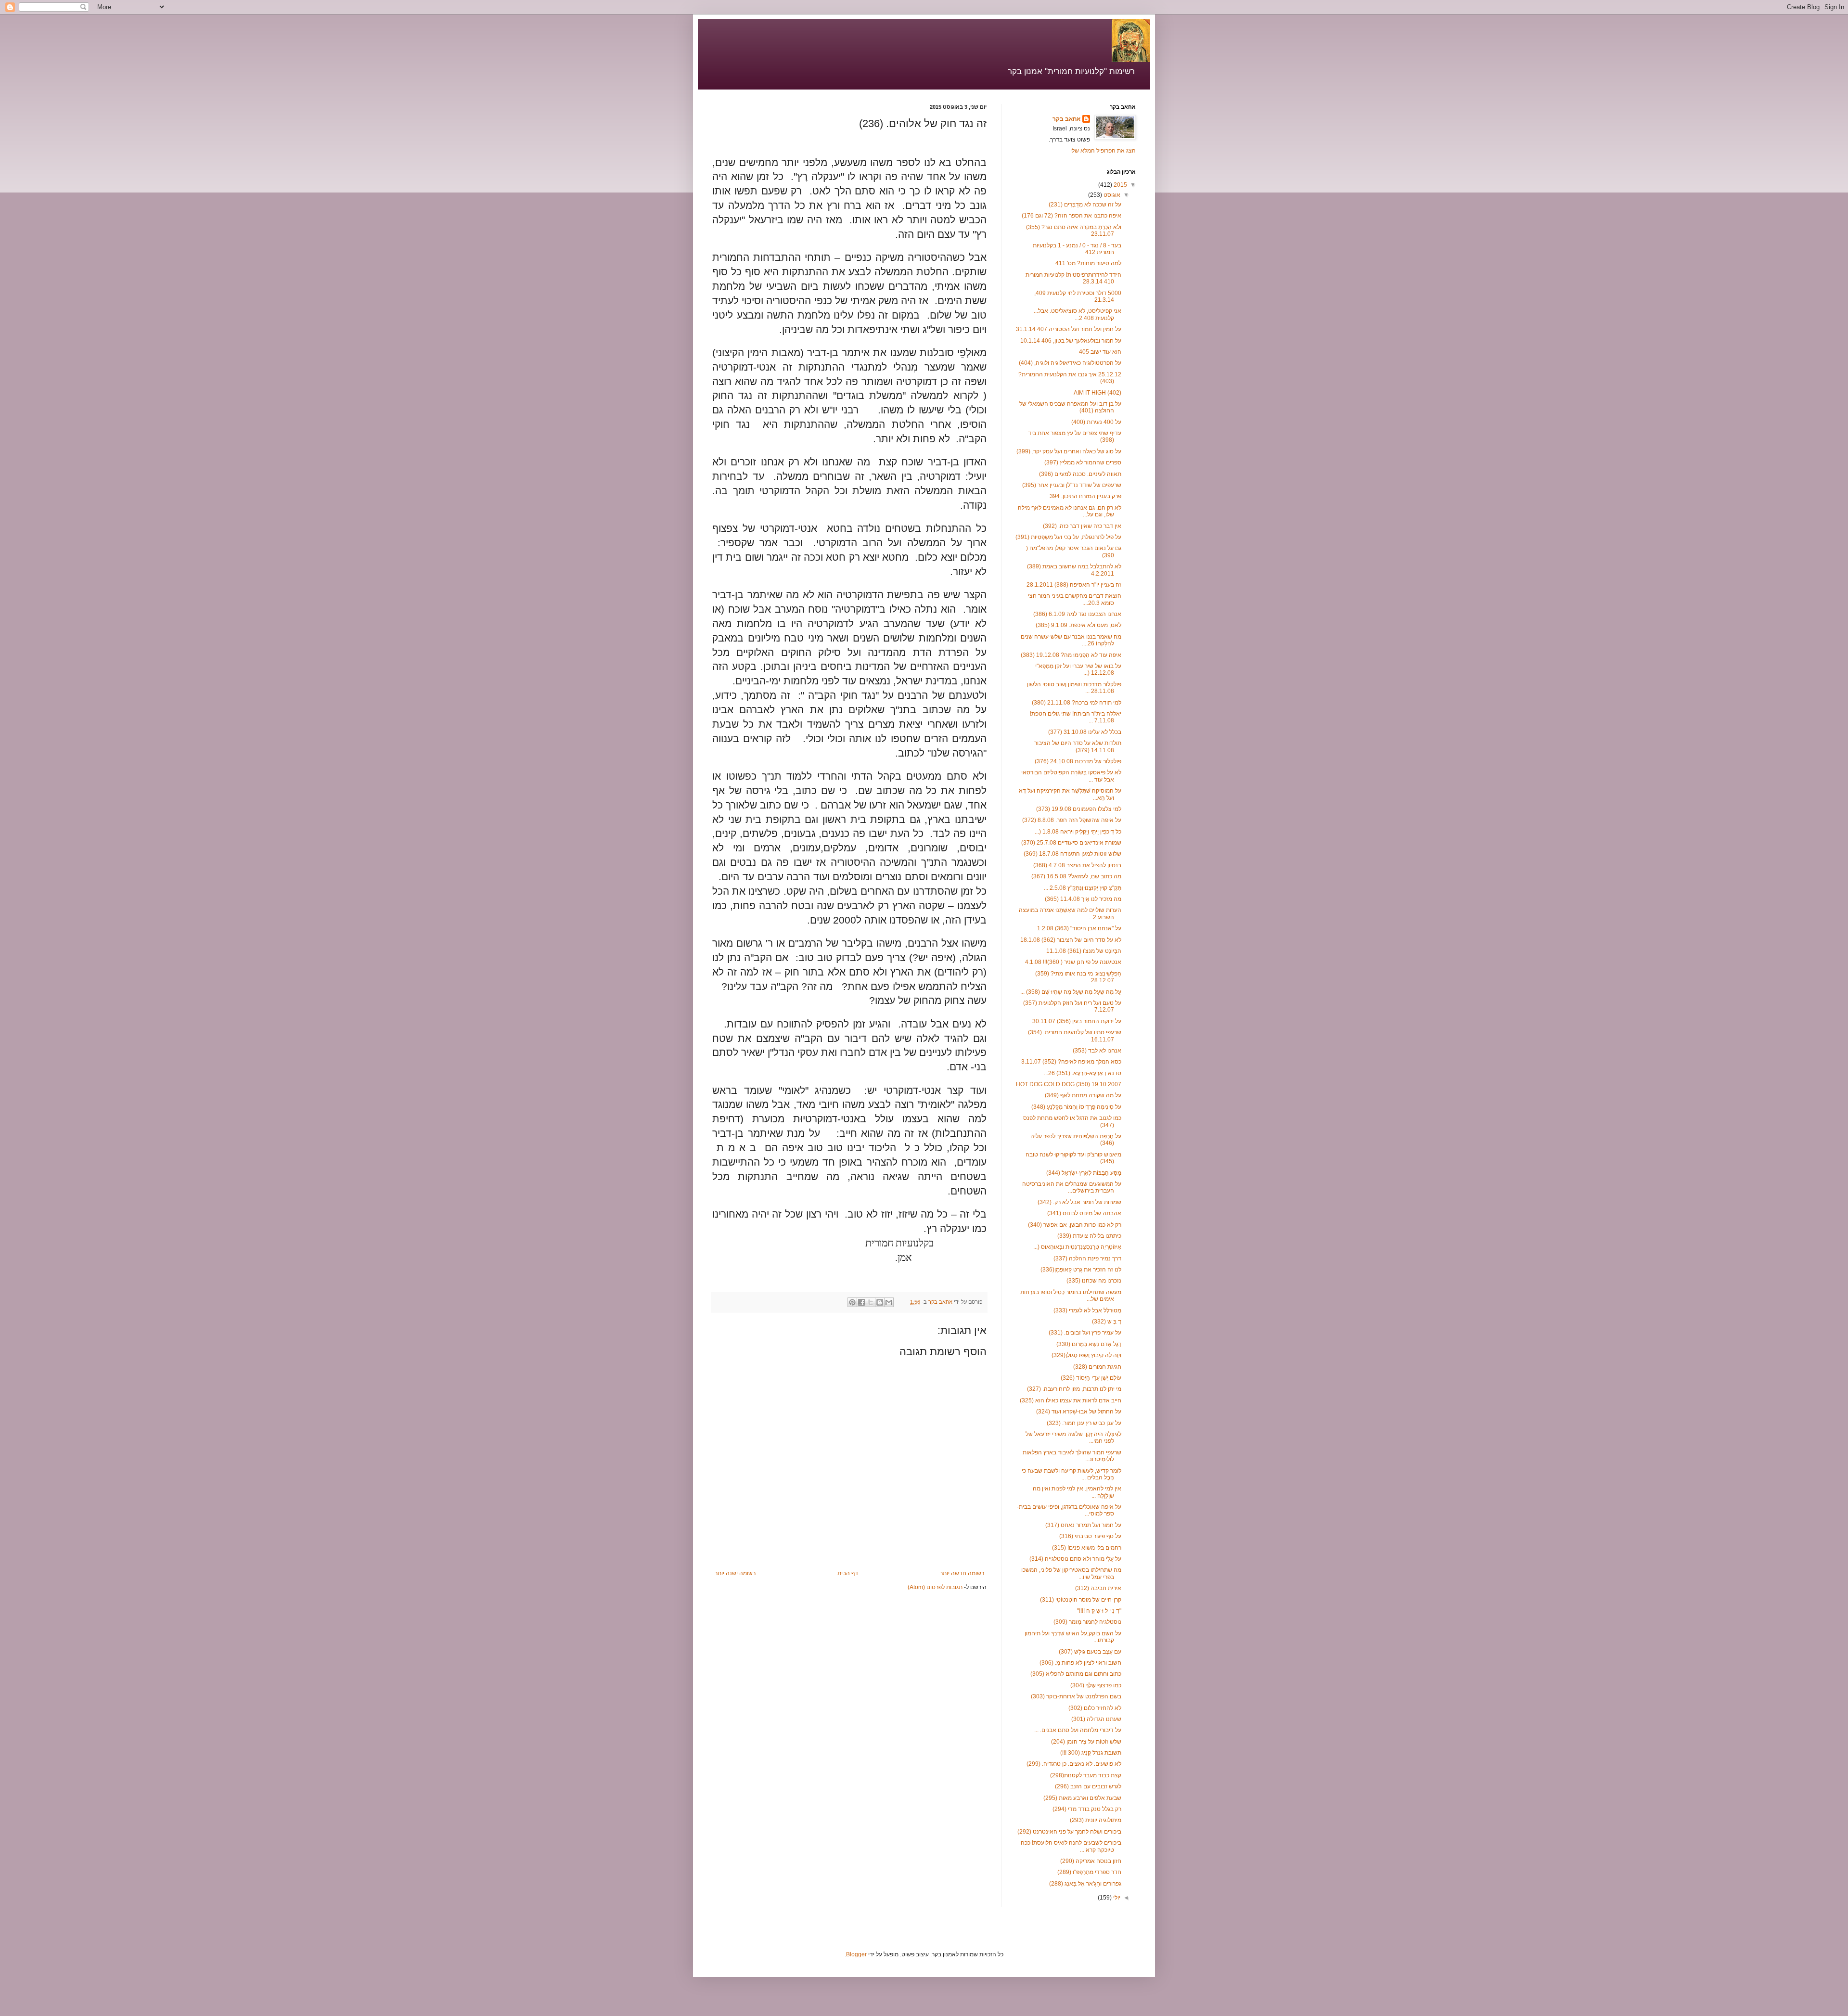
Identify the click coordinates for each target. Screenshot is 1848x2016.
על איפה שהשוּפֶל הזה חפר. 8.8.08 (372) (1072, 820)
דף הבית (848, 1573)
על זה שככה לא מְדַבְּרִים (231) (1085, 205)
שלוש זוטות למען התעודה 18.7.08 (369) (1072, 854)
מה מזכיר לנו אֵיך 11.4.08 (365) (1083, 899)
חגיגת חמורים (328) (1097, 1367)
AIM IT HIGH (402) (1097, 393)
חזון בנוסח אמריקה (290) (1091, 1861)
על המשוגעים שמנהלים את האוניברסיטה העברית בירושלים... (1072, 1187)
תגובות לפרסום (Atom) (935, 1587)
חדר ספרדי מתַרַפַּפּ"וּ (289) (1089, 1872)
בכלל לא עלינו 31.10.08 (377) (1085, 732)
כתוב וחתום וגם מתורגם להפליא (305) (1076, 1674)
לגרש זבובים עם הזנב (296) (1088, 1786)
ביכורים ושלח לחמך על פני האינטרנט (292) (1069, 1832)
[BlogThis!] (880, 1302)
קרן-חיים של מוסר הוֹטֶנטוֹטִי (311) (1081, 1600)
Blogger (856, 1954)
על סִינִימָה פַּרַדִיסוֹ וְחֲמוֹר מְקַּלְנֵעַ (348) (1076, 1107)
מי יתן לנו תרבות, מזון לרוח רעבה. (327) (1074, 1389)
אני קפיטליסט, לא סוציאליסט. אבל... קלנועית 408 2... (1078, 314)
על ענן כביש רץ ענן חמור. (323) (1084, 1423)
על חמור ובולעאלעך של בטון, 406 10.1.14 (1071, 341)
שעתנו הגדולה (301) (1096, 1719)
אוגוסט (1111, 195)
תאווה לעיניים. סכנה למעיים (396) (1080, 474)
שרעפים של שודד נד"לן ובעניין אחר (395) (1072, 485)
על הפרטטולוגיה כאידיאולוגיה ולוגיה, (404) (1070, 363)
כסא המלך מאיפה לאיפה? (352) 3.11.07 (1071, 1062)
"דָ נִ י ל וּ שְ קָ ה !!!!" (1099, 1611)
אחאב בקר (1066, 119)
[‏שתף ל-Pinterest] (852, 1302)
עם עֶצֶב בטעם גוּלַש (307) (1090, 1652)
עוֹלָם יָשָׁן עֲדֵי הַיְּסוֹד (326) (1091, 1378)
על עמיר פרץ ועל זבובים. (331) (1085, 1333)
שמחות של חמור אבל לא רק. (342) (1079, 1202)
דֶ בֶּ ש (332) (1107, 1322)
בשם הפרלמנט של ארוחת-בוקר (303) (1076, 1696)
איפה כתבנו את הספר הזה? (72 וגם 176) (1072, 216)
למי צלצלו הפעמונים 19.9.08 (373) (1079, 809)
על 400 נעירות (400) (1096, 422)
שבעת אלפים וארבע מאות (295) (1082, 1798)
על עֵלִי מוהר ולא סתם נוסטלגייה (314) (1075, 1559)
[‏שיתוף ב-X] (871, 1302)
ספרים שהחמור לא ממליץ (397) (1083, 462)
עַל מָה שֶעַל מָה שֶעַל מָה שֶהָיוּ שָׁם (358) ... (1071, 992)
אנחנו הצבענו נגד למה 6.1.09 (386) (1077, 614)
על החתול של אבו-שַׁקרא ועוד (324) (1079, 1412)
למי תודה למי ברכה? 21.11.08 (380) (1077, 703)
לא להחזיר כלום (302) (1095, 1708)
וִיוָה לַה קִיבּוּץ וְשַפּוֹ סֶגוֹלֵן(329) (1086, 1355)
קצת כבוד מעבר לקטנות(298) (1086, 1775)
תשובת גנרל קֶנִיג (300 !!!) (1091, 1753)
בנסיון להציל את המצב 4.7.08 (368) (1077, 865)
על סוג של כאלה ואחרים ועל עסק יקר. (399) (1069, 451)
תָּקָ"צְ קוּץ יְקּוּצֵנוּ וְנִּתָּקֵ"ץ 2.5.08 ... (1083, 888)
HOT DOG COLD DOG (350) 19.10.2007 (1069, 1084)
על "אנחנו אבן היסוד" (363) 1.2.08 (1079, 928)
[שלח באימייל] (889, 1302)
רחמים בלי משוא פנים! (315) (1087, 1548)
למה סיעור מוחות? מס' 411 (1088, 263)
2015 (1120, 185)
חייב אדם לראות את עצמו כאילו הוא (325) (1071, 1400)
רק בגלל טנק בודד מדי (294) (1087, 1809)
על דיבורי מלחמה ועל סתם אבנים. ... (1078, 1730)
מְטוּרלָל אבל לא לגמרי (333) (1087, 1310)
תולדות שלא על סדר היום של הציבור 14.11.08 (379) (1078, 746)
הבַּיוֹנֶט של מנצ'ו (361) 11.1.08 (1084, 951)
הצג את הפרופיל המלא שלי (1103, 151)
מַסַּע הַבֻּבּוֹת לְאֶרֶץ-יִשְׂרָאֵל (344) (1084, 1173)
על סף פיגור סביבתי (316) (1090, 1536)
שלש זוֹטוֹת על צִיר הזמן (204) (1086, 1742)
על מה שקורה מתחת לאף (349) (1083, 1095)
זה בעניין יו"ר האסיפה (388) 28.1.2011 (1074, 585)
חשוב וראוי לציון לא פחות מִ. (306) (1080, 1663)
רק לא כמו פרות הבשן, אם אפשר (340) (1075, 1225)
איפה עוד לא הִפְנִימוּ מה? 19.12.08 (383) (1071, 655)
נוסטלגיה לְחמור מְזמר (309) (1087, 1622)
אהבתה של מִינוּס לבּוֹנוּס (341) (1084, 1213)
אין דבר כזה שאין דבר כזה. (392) (1082, 526)
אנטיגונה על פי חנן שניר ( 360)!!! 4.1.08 (1073, 962)
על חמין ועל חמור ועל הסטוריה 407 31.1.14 (1069, 329)
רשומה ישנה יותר (735, 1573)
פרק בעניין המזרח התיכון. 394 (1085, 496)
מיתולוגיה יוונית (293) (1096, 1820)
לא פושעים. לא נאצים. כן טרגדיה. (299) (1074, 1764)
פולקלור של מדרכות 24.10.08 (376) (1078, 761)
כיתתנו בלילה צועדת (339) (1089, 1236)
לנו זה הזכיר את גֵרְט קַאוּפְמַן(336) (1081, 1270)
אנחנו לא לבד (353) (1097, 1051)
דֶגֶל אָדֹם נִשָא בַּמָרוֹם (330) (1089, 1344)
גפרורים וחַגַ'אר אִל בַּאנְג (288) (1085, 1884)
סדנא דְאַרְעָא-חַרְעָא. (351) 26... (1083, 1073)
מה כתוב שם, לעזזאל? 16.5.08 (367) (1076, 876)
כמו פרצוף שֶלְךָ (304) (1096, 1685)
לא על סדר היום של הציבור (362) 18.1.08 (1071, 940)
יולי (1116, 1898)
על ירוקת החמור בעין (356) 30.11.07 (1077, 1021)
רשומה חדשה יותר (962, 1573)
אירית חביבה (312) (1098, 1588)
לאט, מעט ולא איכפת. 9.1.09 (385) (1078, 625)
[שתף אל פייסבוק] (861, 1302)
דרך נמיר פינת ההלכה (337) (1087, 1258)
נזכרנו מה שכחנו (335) (1094, 1281)
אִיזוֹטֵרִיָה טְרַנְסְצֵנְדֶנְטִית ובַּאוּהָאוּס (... (1077, 1247)
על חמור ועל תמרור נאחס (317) (1083, 1525)
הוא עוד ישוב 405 (1100, 352)
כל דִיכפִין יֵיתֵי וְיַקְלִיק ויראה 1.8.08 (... (1078, 832)
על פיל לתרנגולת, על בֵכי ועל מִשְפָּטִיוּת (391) (1068, 537)
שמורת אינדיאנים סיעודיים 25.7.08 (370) (1071, 843)
